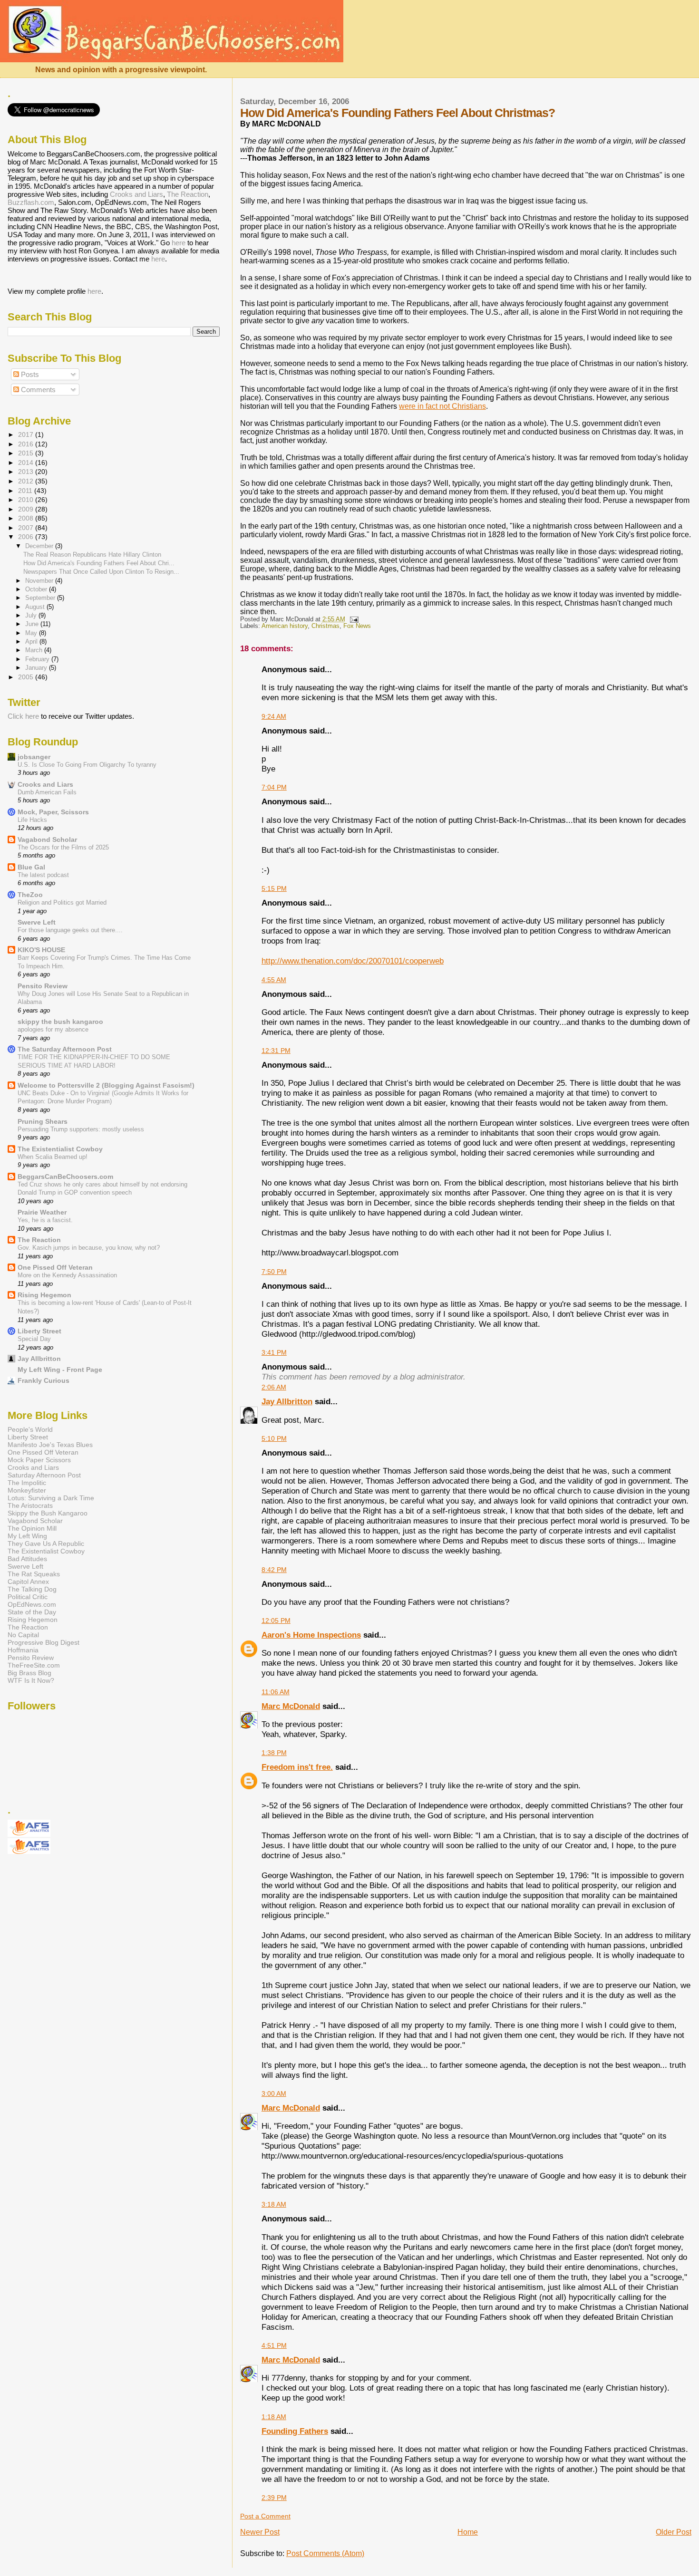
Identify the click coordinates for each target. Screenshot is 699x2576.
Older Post (674, 2532)
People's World (30, 1429)
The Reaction (188, 194)
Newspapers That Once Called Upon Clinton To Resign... (101, 572)
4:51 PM (274, 2345)
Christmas (325, 626)
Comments (37, 390)
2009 (27, 509)
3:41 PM (274, 1352)
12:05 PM (276, 1621)
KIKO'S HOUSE (41, 950)
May (32, 633)
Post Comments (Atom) (325, 2553)
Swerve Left (37, 922)
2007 (27, 528)
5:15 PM (274, 888)
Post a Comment (265, 2516)
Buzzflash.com (31, 202)
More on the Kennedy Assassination (67, 1275)
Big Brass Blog (29, 1673)
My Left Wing (27, 1536)
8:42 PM (274, 1570)
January (37, 668)
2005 (27, 677)
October (37, 589)
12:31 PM (276, 1051)
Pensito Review (43, 986)
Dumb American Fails (47, 792)
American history (285, 626)
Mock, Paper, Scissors (53, 812)
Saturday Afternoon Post (44, 1475)
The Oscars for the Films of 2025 (63, 847)
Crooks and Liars (136, 194)
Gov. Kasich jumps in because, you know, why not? (89, 1248)
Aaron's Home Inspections (311, 1635)
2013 (27, 472)
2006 (27, 537)
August (36, 607)
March (35, 650)
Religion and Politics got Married (62, 902)
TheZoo (30, 895)
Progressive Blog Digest (44, 1642)
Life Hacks (32, 820)
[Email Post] (353, 619)
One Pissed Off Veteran (55, 1267)
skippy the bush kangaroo (60, 1022)
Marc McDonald (291, 1706)
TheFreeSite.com (34, 1665)
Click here (23, 716)
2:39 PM (274, 2498)
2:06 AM (274, 1387)
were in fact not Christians (442, 406)
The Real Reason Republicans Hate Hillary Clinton (92, 555)
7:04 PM (274, 787)
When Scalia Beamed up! (53, 1157)
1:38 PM (274, 1753)
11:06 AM (276, 1692)
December (40, 546)
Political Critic (28, 1597)
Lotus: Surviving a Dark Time (51, 1498)
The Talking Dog (32, 1589)
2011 (26, 491)
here (179, 243)
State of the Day (32, 1612)
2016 (27, 444)
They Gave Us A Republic (46, 1544)
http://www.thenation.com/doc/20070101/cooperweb (353, 961)
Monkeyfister (27, 1490)
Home (468, 2532)
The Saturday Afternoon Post (65, 1049)
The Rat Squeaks (34, 1574)
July (32, 615)
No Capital (23, 1635)
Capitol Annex (28, 1582)
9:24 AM (274, 716)
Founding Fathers (295, 2431)
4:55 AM (274, 980)
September (41, 598)
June (33, 624)
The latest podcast (43, 875)
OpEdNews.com (32, 1604)
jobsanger (34, 757)
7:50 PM (274, 1272)
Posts (29, 374)
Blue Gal (31, 867)
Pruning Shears (43, 1121)
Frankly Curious (44, 1380)
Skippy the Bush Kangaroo (48, 1513)
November (40, 581)
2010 (27, 500)
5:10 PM (274, 1438)
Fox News (357, 626)
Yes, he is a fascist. (45, 1220)
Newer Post (260, 2532)
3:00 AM (274, 2094)
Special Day (34, 1339)
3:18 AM (274, 2204)
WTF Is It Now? (31, 1680)
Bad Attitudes (27, 1559)
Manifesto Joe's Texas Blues (50, 1445)
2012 (27, 481)
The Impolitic (27, 1483)
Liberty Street (39, 1331)
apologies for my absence (53, 1029)
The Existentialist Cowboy (60, 1149)
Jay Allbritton (287, 1401)
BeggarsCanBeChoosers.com (65, 1177)
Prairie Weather (42, 1212)
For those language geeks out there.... (70, 930)
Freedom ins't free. (297, 1767)
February (38, 659)
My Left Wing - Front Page (60, 1370)
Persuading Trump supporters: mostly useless (81, 1129)
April (32, 642)
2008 (27, 518)
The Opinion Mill (32, 1528)
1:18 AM (274, 2417)
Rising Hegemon (44, 1295)
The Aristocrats (30, 1505)
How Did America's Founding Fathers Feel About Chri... (99, 563)
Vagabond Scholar (47, 839)
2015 (27, 453)
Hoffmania (23, 1650)
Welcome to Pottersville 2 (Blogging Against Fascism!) (106, 1085)
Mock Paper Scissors (39, 1460)
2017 (27, 434)
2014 (27, 463)
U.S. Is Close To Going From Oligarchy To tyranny (87, 765)
